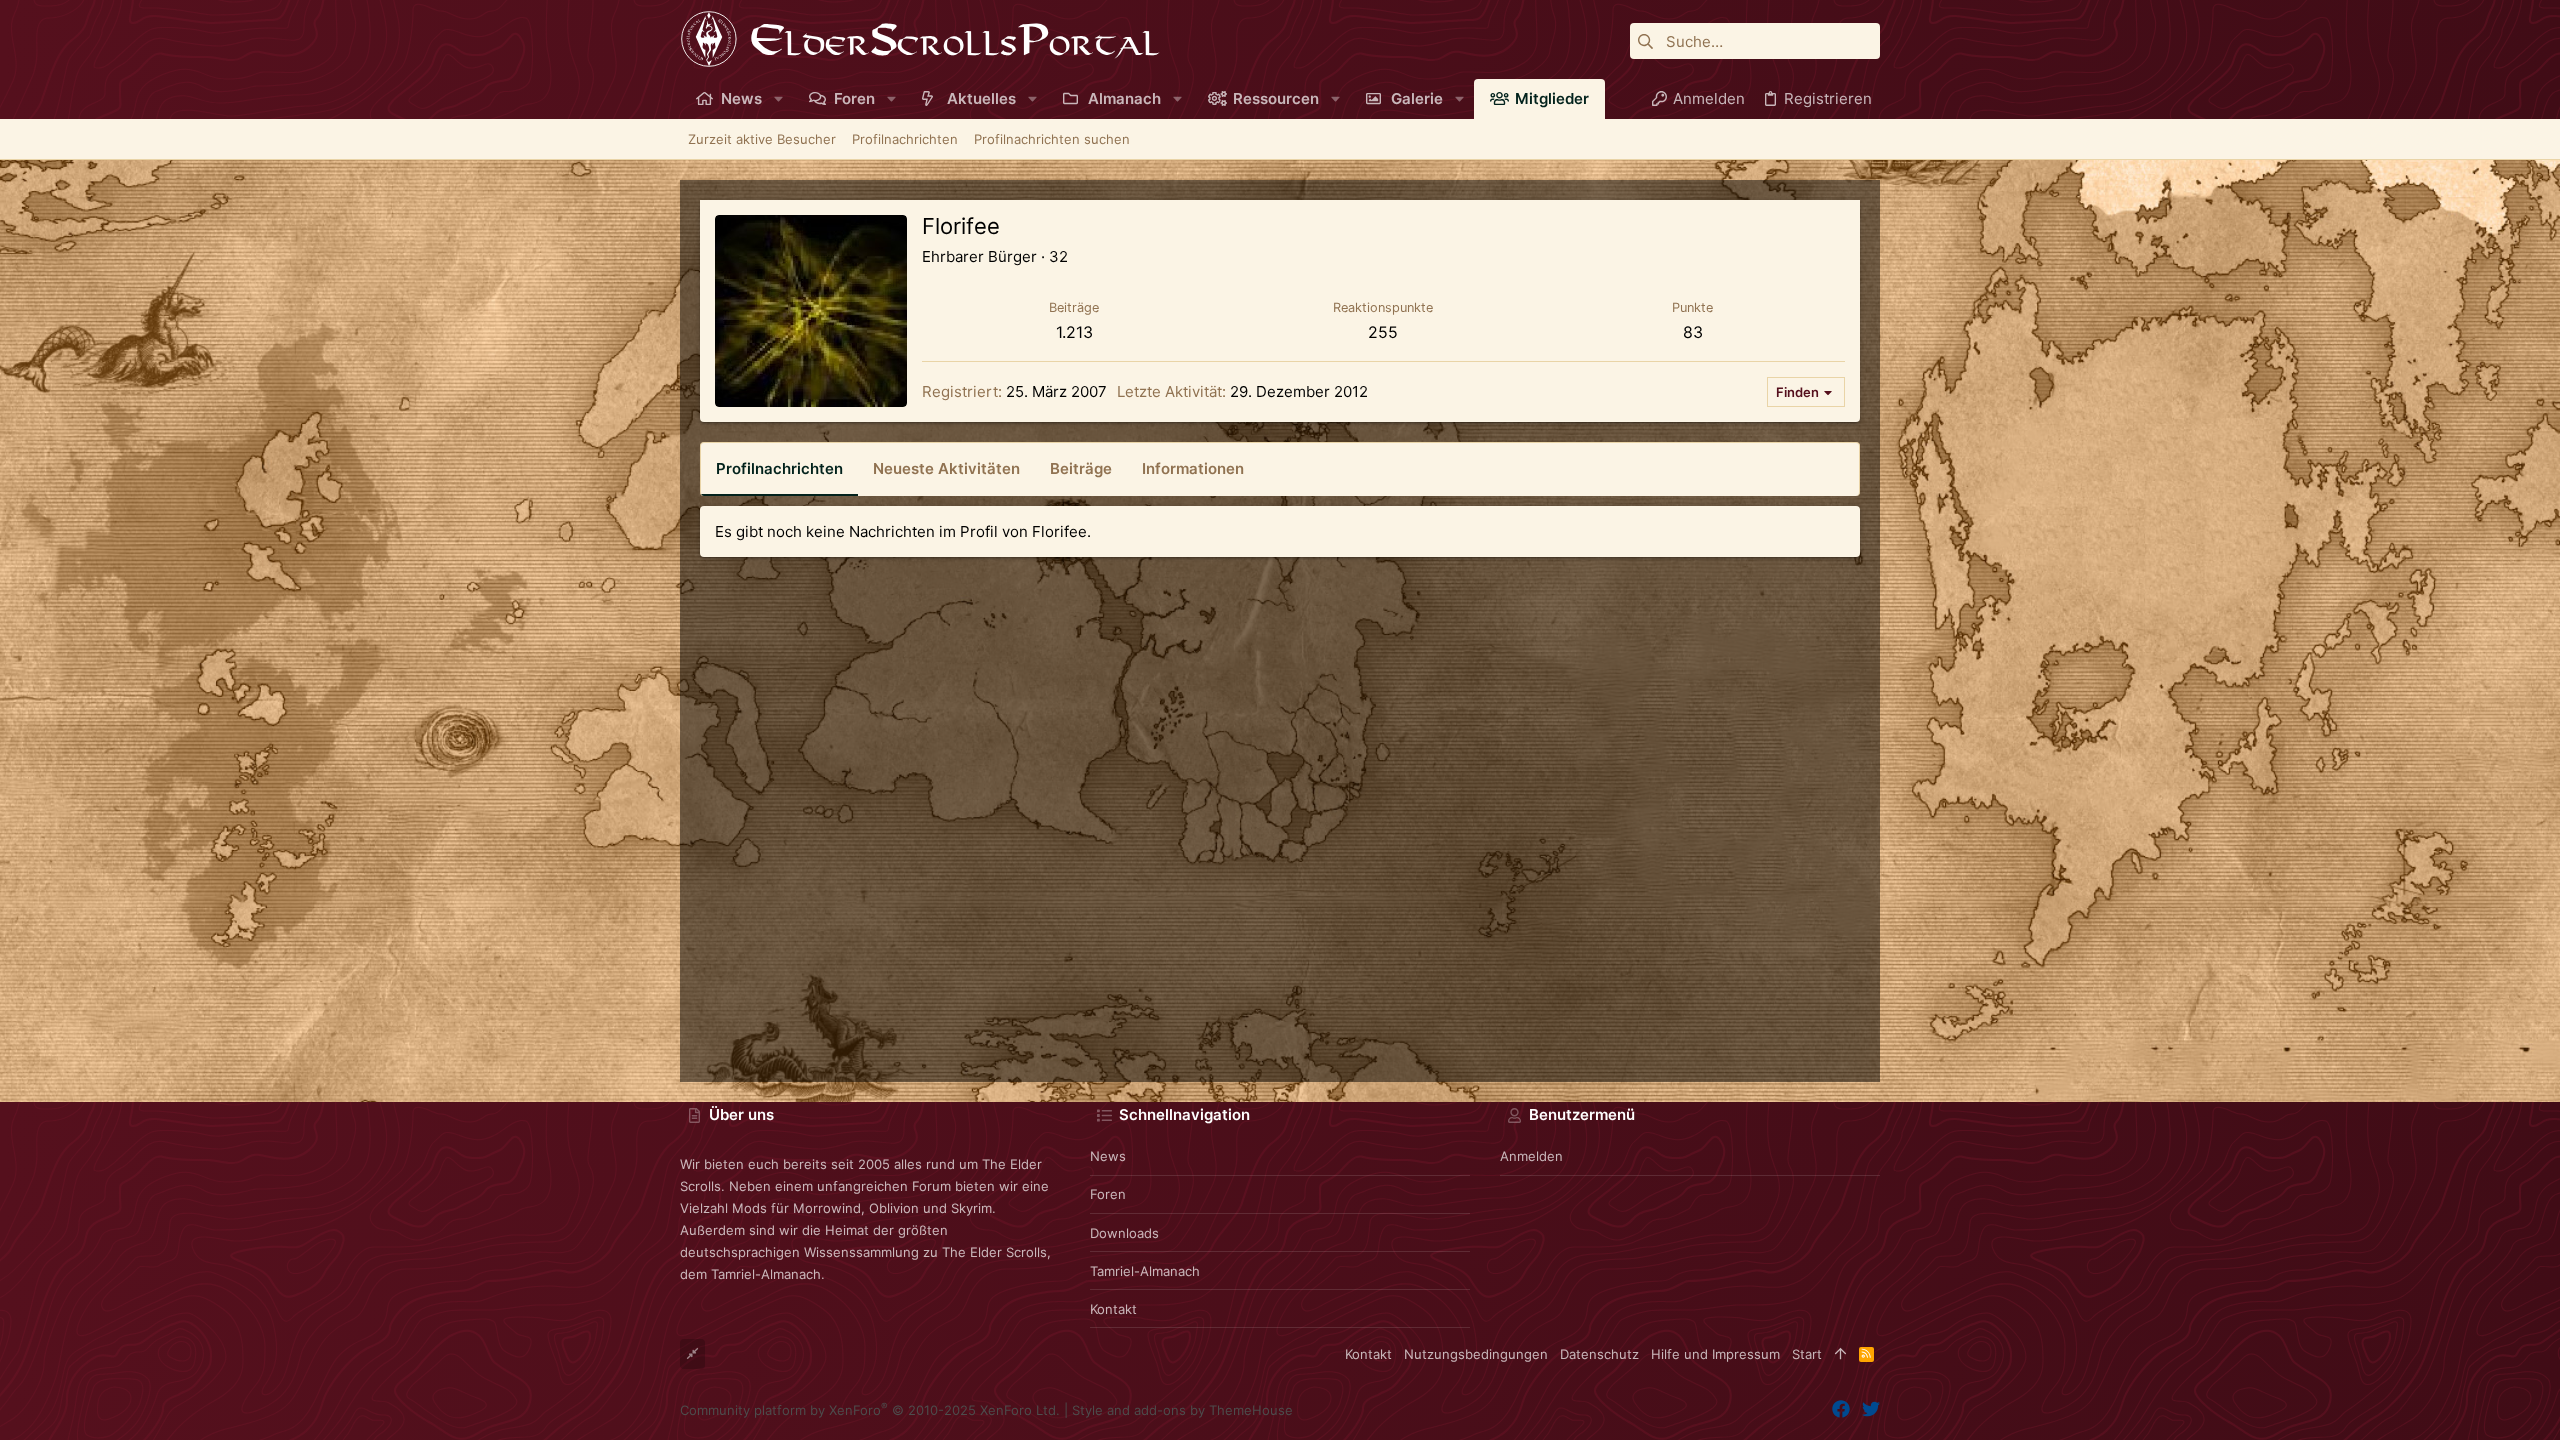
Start (1807, 1354)
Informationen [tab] (1193, 468)
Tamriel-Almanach (1145, 1271)
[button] (778, 98)
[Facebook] (1841, 1409)
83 (1693, 332)
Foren (1108, 1194)
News (1108, 1156)
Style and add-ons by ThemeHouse (1182, 1410)
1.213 (1074, 332)
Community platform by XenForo (870, 1410)
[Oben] (1840, 1354)
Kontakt (1113, 1309)
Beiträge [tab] (1081, 468)
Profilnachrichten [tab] (779, 468)
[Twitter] (1871, 1409)
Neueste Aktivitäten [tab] (946, 468)
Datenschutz (1599, 1354)
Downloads (1124, 1233)
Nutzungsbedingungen (1476, 1354)
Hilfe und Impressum (1715, 1354)
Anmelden (1531, 1156)
